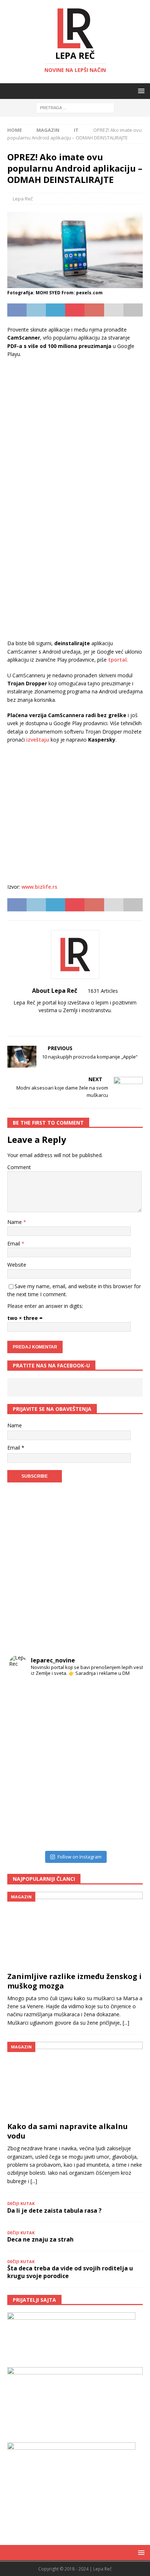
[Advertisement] (75, 422)
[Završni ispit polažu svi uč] (92, 1698)
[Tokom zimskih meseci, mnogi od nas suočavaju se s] (59, 1764)
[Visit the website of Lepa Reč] (51, 1023)
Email (14, 1243)
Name (15, 1222)
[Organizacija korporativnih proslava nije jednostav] (92, 1764)
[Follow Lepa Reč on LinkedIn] (96, 1023)
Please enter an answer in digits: (45, 1306)
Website (17, 1265)
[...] (126, 2023)
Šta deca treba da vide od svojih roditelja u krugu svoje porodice (70, 2272)
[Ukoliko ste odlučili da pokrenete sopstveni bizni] (92, 1798)
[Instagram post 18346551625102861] (125, 1698)
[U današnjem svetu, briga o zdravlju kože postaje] (59, 1698)
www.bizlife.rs (39, 887)
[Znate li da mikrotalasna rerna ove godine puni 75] (59, 1831)
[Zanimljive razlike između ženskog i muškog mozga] (75, 1930)
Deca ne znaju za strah (40, 2239)
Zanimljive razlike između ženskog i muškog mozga (74, 1981)
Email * (16, 1448)
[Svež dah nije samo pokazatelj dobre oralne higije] (59, 1732)
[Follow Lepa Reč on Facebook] (60, 1023)
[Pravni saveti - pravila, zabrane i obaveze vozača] (125, 1732)
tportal (117, 660)
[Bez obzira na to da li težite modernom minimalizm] (26, 1764)
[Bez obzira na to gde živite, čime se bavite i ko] (26, 1698)
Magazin (48, 130)
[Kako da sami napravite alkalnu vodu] (75, 2080)
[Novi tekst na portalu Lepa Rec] (59, 1798)
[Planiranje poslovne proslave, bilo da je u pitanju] (92, 1732)
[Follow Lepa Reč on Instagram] (72, 1023)
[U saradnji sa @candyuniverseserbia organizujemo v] (125, 1764)
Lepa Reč (23, 199)
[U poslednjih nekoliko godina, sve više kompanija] (125, 1798)
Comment (19, 1167)
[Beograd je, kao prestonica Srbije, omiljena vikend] (92, 1831)
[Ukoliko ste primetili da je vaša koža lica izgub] (26, 1732)
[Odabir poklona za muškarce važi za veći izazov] (125, 1831)
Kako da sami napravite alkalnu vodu (68, 2131)
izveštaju (38, 740)
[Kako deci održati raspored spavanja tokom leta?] (26, 1831)
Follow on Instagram (80, 1857)
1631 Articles (103, 991)
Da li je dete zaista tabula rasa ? (54, 2211)
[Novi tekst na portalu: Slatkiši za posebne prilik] (26, 1798)
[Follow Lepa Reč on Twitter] (84, 1023)
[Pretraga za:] (75, 108)
